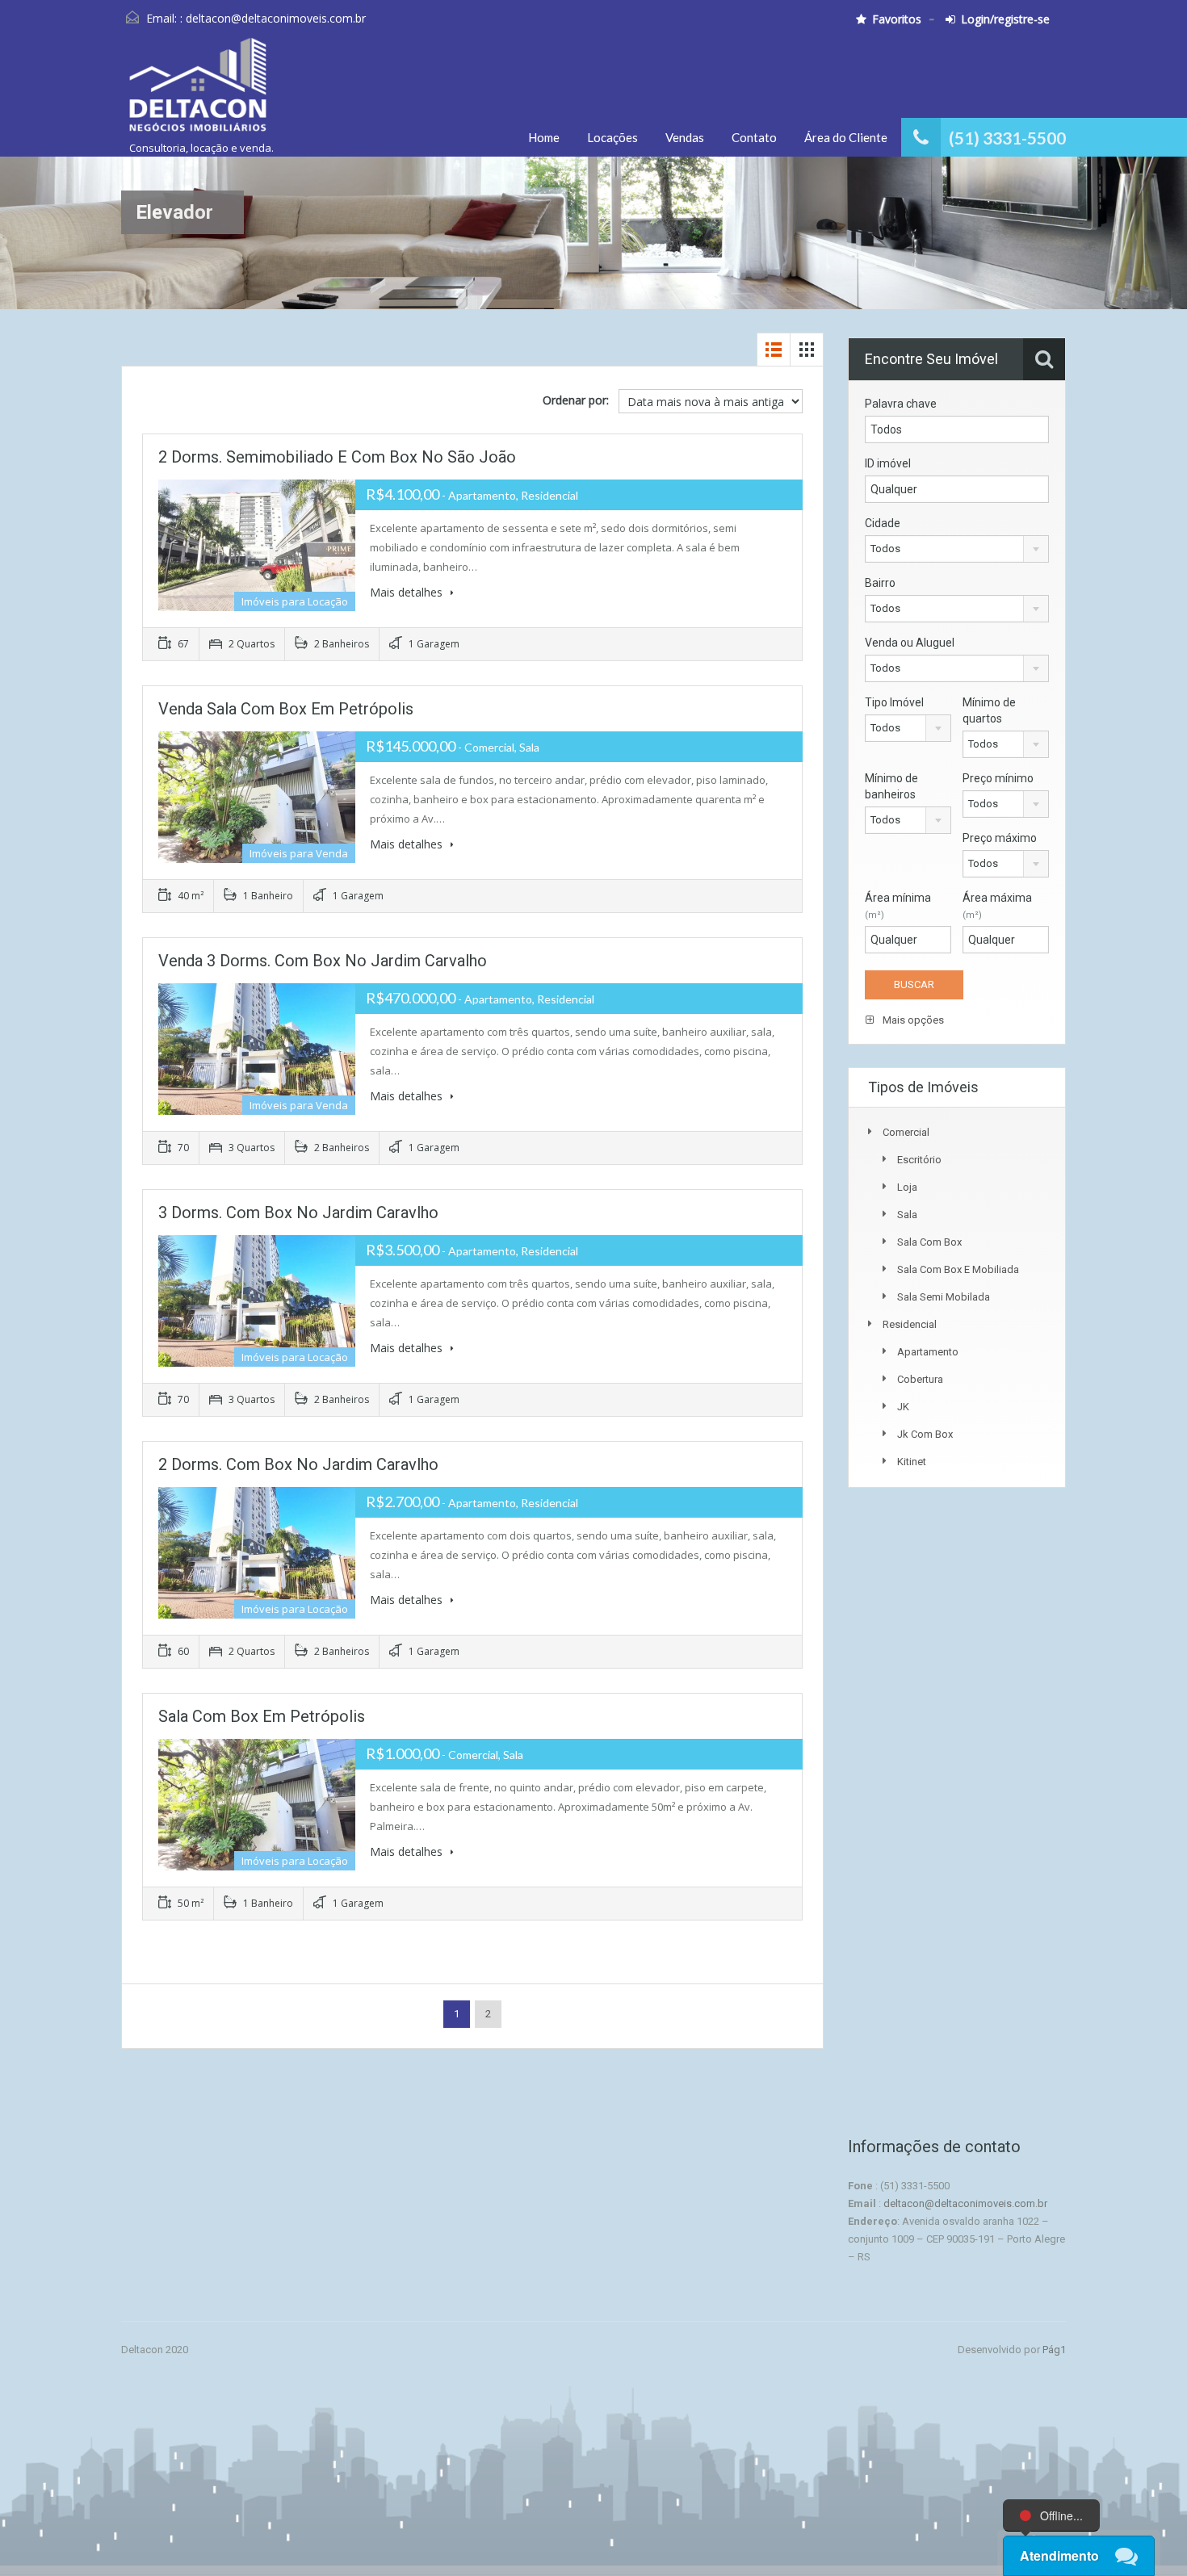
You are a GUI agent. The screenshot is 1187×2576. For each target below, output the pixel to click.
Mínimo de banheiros (891, 786)
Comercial (906, 1132)
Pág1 (1054, 2350)
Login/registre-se (1005, 19)
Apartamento (928, 1352)
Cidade (883, 523)
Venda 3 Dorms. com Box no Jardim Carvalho (323, 961)
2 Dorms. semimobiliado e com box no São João (337, 457)
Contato (754, 137)
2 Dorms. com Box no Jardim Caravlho (298, 1464)
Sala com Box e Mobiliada (958, 1269)
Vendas (685, 137)
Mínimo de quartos (989, 710)
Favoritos (897, 19)
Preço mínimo (998, 778)
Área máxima (997, 906)
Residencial (910, 1324)
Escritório (919, 1160)
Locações (612, 137)
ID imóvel (888, 463)
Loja (907, 1187)
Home (544, 137)
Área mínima (898, 906)
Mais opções (912, 1020)
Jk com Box (925, 1434)
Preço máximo (1000, 838)
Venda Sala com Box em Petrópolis (286, 709)
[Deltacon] (197, 92)
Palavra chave (901, 404)
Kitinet (912, 1462)
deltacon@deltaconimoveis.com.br (276, 18)
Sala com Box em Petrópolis (262, 1716)
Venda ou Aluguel (910, 643)
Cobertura (920, 1379)
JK (903, 1407)
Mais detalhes (408, 592)
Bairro (880, 583)
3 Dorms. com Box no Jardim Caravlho (298, 1213)
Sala (907, 1215)
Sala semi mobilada (944, 1297)
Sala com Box (929, 1242)
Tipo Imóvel (894, 702)
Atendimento (1059, 2555)
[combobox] (957, 549)
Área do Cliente (846, 137)
